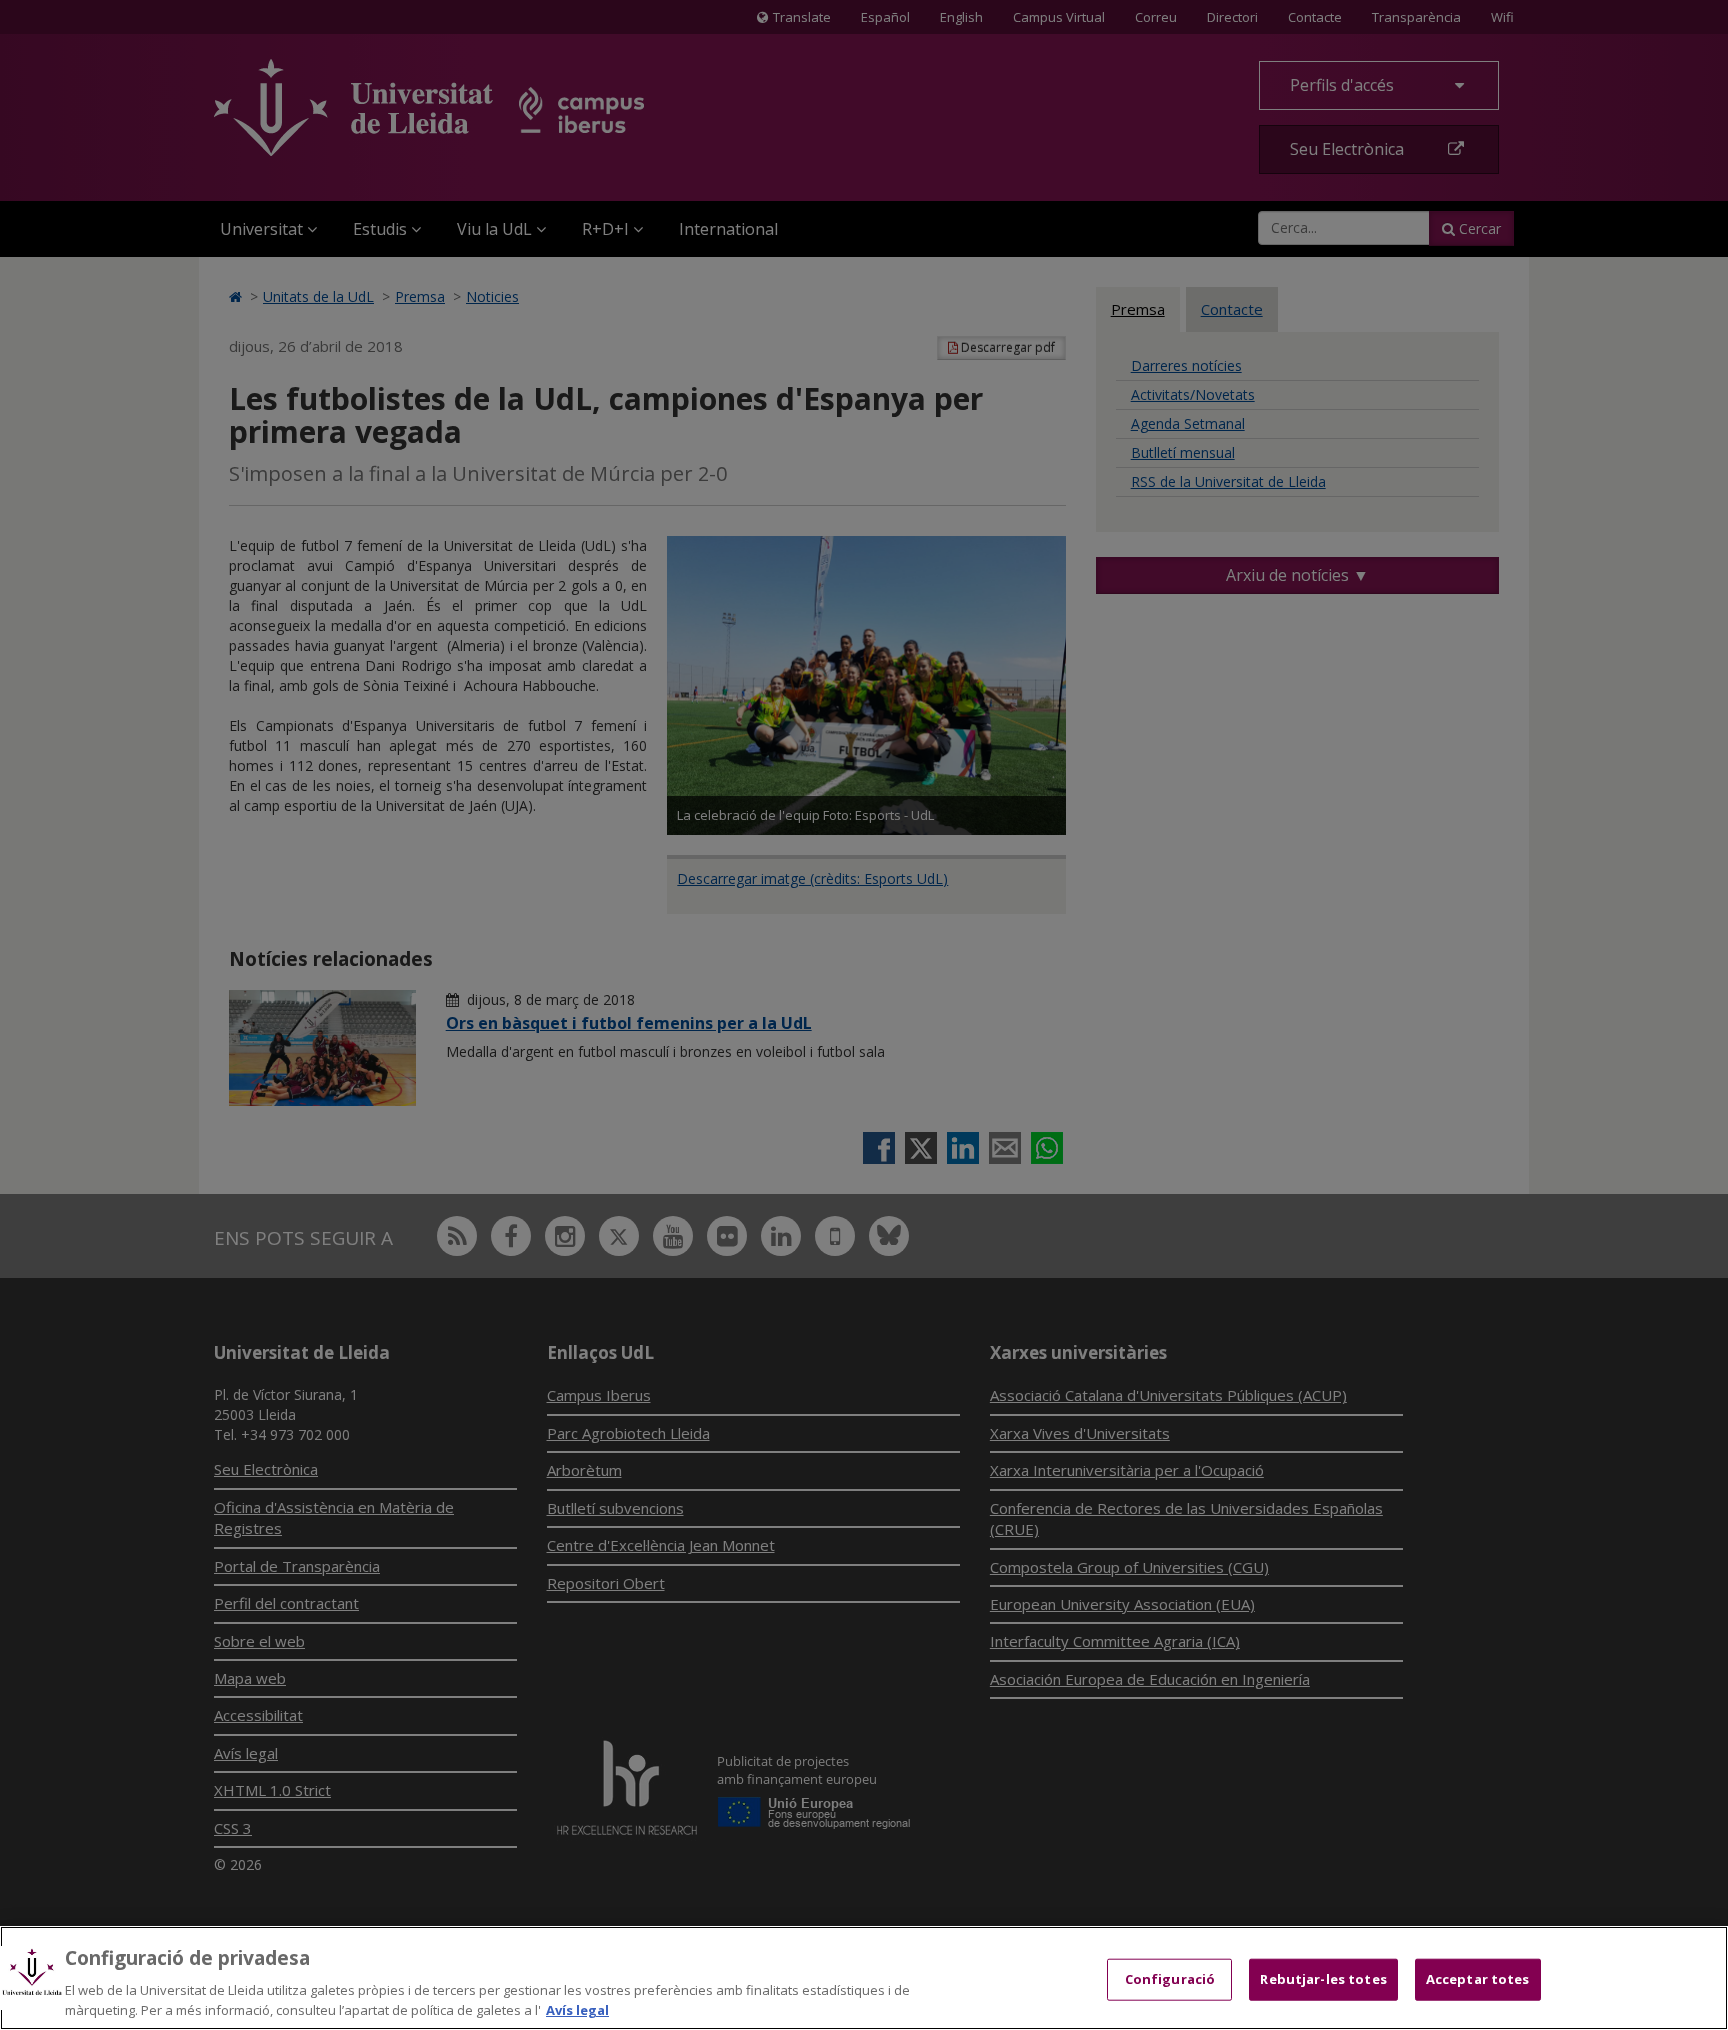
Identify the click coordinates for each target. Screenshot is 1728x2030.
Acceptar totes (1478, 1979)
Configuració (1170, 1979)
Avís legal (577, 2009)
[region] (864, 1978)
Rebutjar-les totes (1323, 1979)
